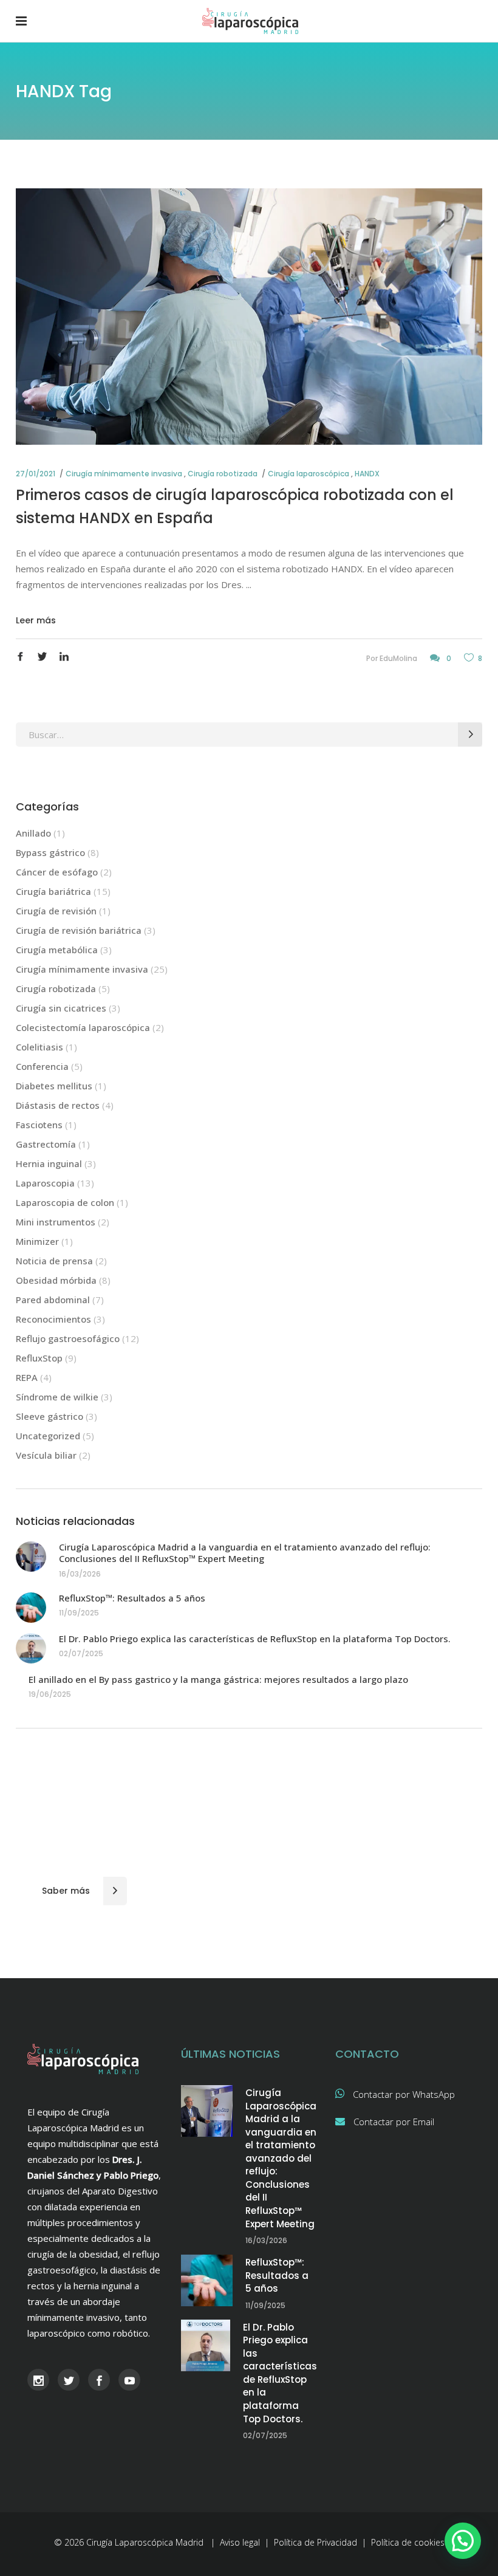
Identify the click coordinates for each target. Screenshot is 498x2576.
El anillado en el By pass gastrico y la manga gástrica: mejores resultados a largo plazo (218, 1679)
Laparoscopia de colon (65, 1202)
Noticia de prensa (54, 1261)
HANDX (367, 474)
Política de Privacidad (316, 2542)
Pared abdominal (53, 1300)
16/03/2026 (80, 1574)
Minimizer (37, 1241)
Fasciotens (39, 1125)
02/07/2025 (81, 1653)
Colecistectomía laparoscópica (83, 1027)
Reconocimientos (53, 1319)
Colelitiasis (39, 1047)
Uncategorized (48, 1436)
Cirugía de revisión (56, 911)
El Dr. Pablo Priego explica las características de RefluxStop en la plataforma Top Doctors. (255, 1639)
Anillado (33, 833)
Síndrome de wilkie (57, 1397)
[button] (463, 2541)
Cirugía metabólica (57, 950)
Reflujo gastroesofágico (68, 1338)
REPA (27, 1377)
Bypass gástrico (50, 852)
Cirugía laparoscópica (309, 474)
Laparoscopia (45, 1183)
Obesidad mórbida (56, 1280)
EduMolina (398, 658)
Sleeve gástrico (49, 1416)
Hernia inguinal (49, 1163)
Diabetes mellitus (54, 1086)
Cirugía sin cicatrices (61, 1008)
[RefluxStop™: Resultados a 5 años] (31, 1608)
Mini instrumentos (56, 1222)
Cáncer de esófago (57, 872)
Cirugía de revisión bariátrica (79, 930)
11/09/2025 (79, 1613)
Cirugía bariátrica (53, 891)
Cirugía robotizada (223, 474)
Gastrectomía (46, 1144)
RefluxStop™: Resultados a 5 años (132, 1598)
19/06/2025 (50, 1694)
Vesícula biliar (46, 1455)
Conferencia (42, 1066)
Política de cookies (408, 2542)
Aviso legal (240, 2542)
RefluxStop (39, 1358)
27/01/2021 (36, 474)
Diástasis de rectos (58, 1105)
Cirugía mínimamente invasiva (124, 474)
